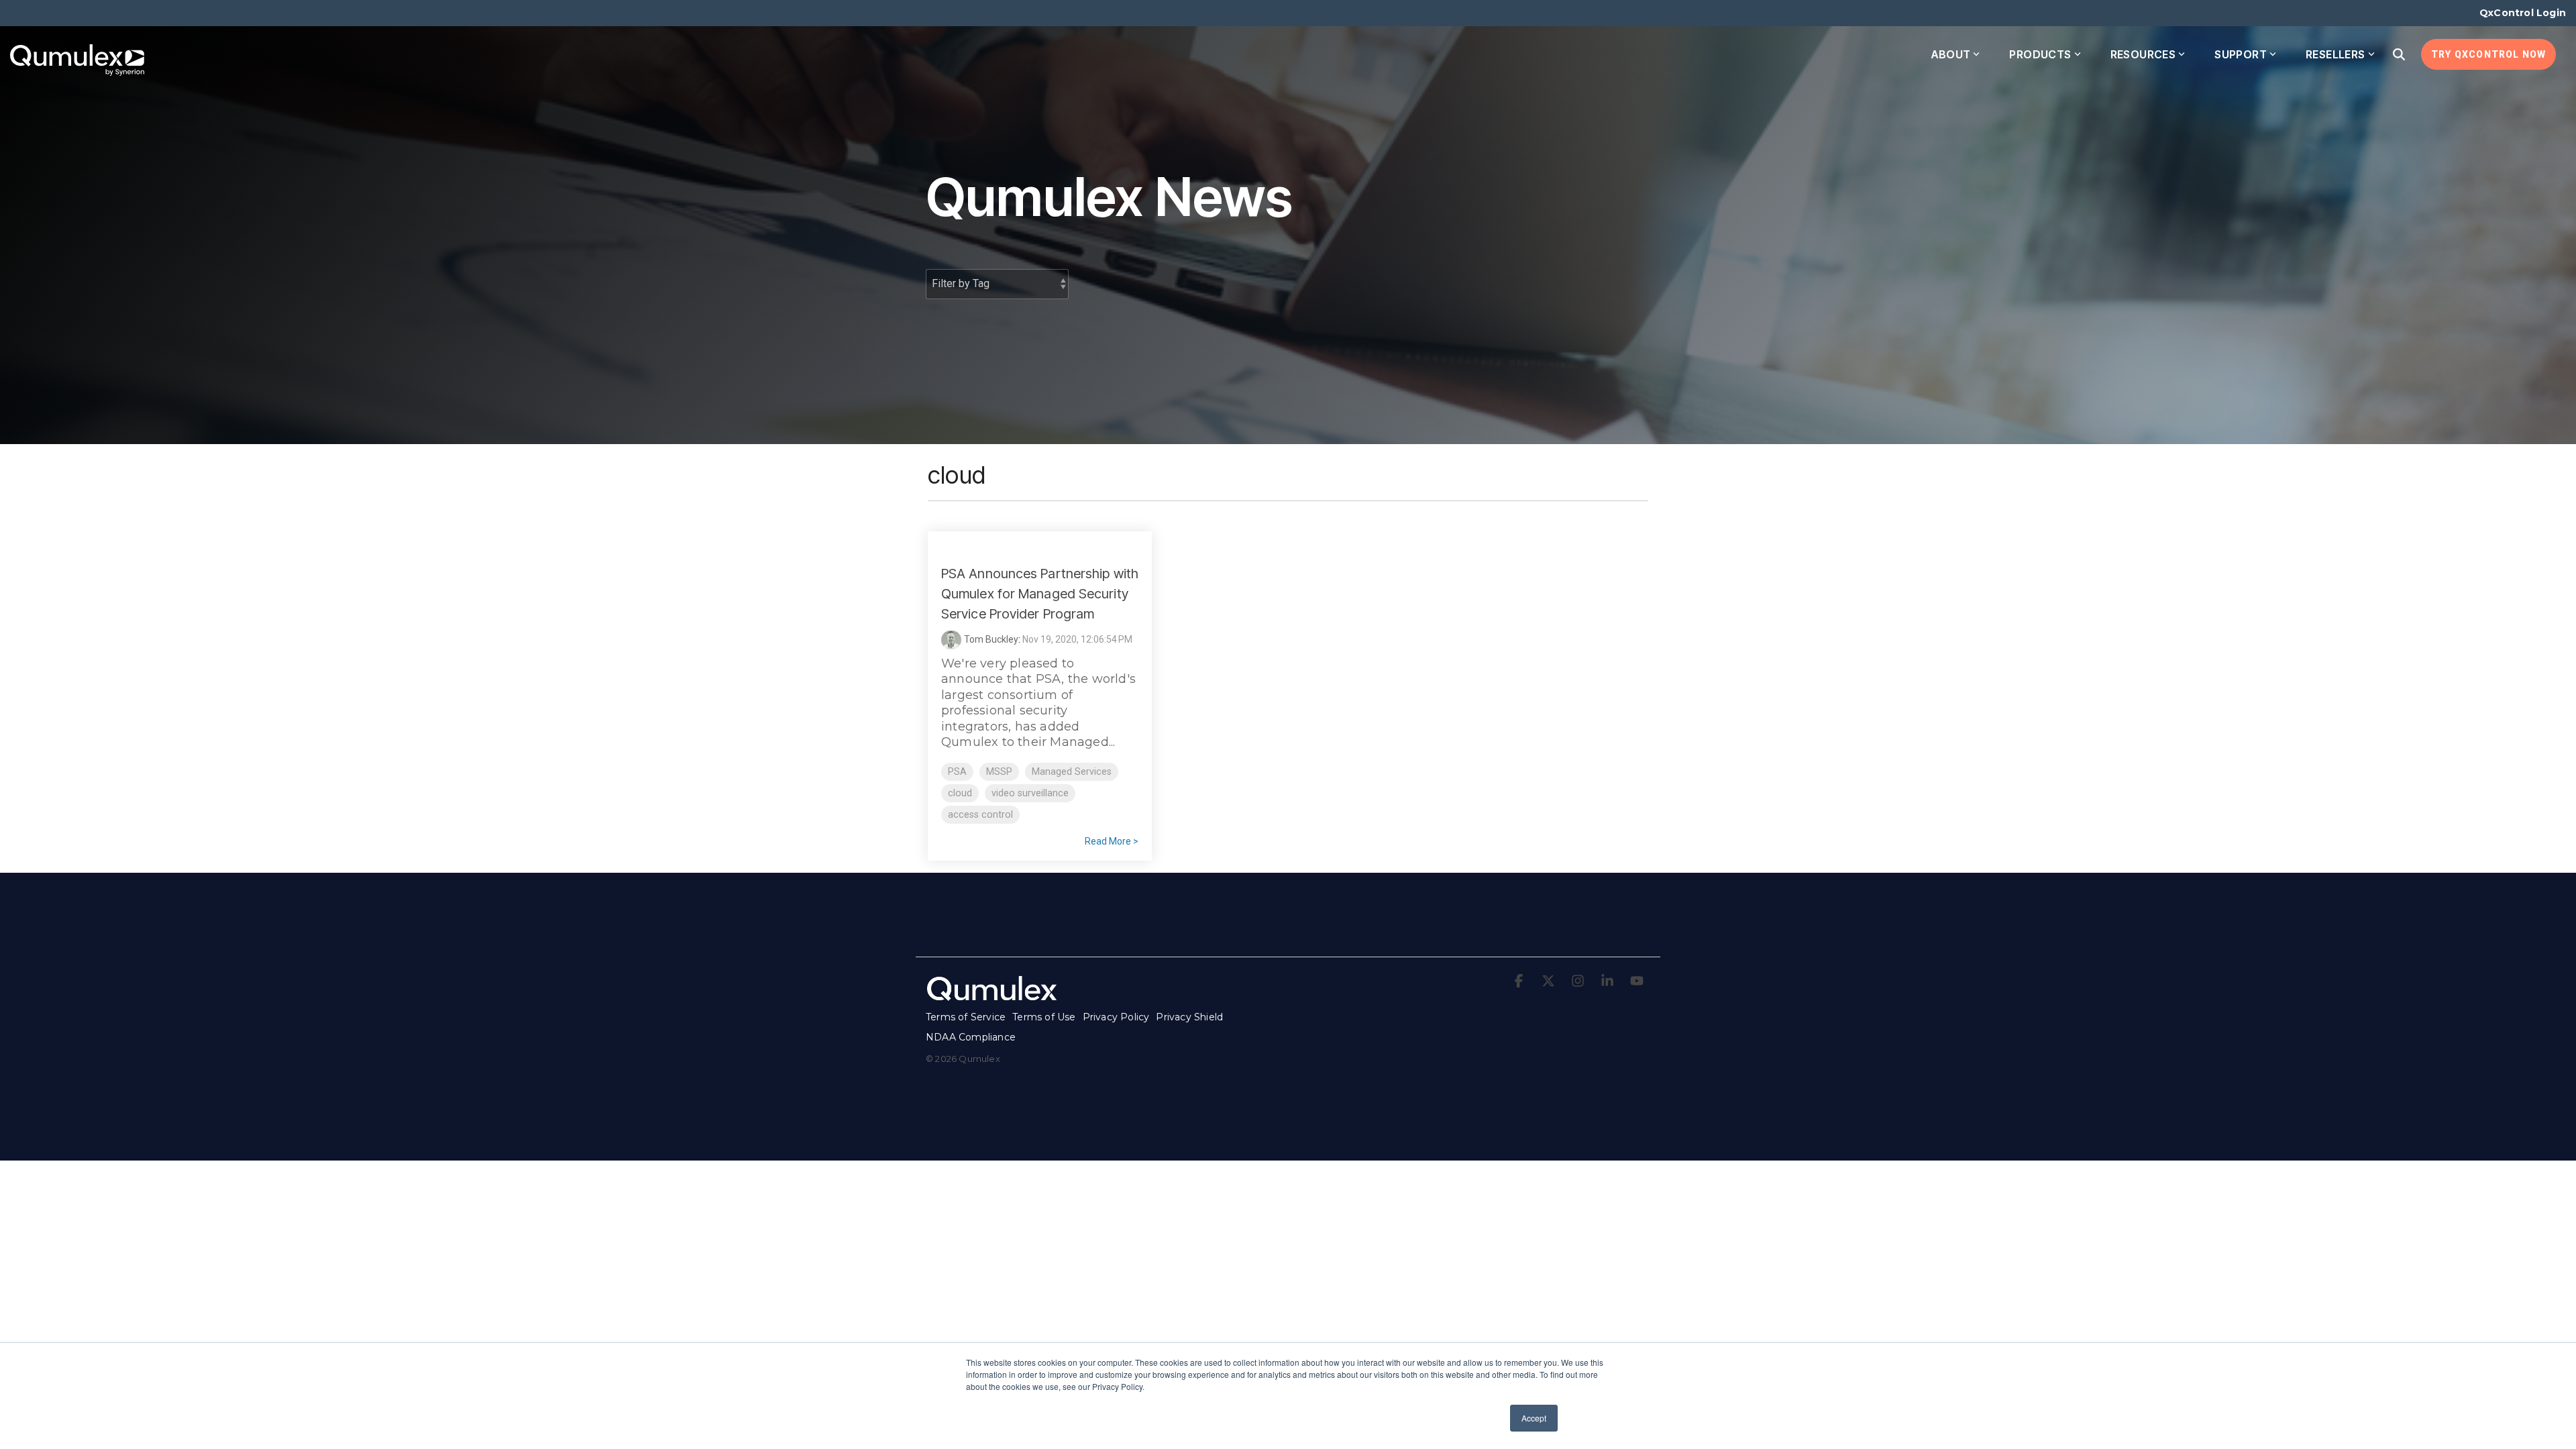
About (1951, 54)
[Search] (2399, 54)
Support (2241, 54)
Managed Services (1072, 772)
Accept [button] (1534, 1418)
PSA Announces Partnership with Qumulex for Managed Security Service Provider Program (1040, 594)
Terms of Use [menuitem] (1044, 1017)
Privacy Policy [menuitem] (1116, 1017)
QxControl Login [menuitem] (2523, 13)
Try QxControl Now (2488, 54)
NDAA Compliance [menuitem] (971, 1037)
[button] (1520, 981)
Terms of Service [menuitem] (966, 1017)
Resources (2143, 54)
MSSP (999, 772)
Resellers (2336, 54)
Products (2040, 54)
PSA (957, 772)
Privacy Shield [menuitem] (1189, 1017)
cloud (960, 793)
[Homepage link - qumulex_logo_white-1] (993, 996)
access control (980, 815)
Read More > (1112, 841)
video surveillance (1030, 793)
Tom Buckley (991, 639)
